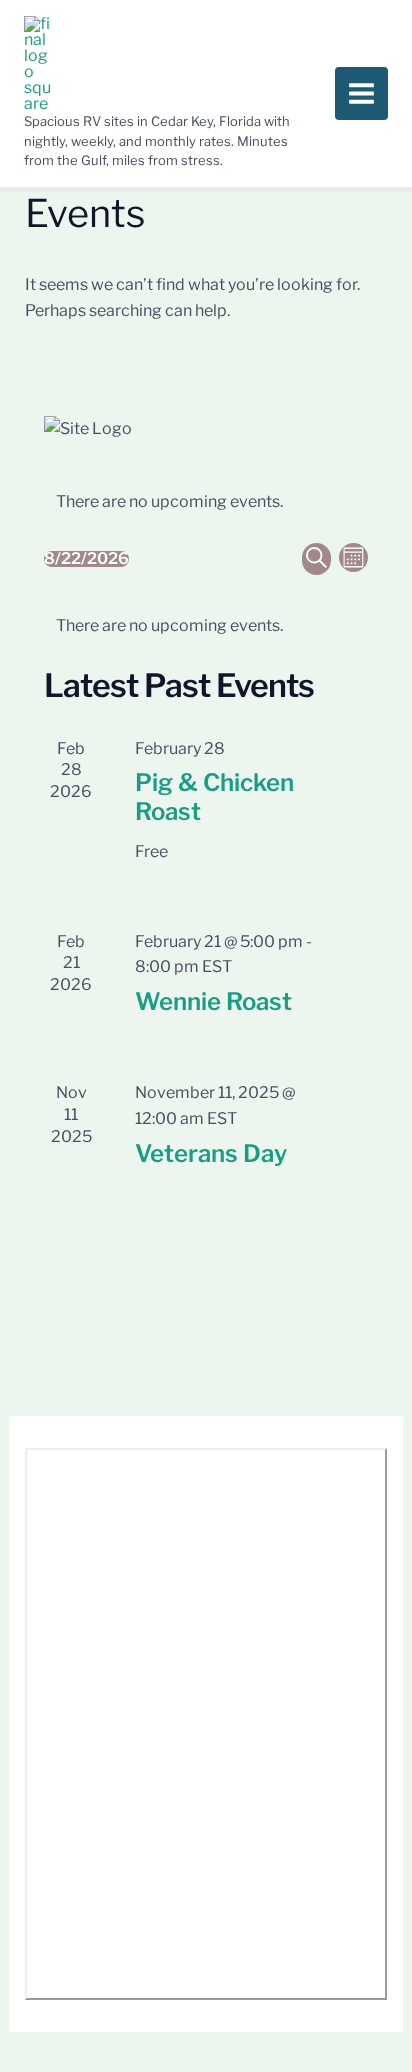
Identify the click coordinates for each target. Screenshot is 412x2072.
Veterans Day (211, 1153)
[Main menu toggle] (361, 93)
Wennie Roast (213, 1001)
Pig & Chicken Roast (214, 797)
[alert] (206, 502)
